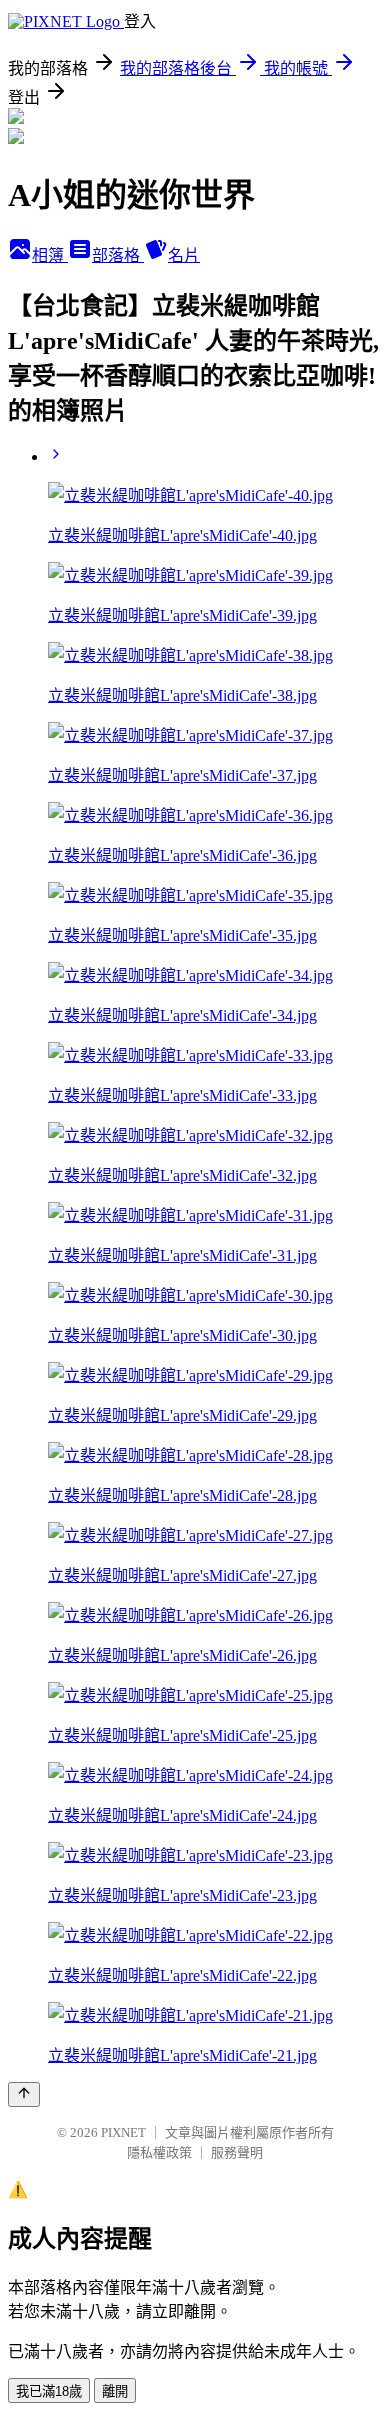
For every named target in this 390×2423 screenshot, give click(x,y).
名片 (184, 255)
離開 (115, 2391)
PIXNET (123, 2132)
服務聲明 (237, 2152)
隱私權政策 (159, 2152)
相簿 (50, 255)
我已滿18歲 (49, 2391)
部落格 (118, 255)
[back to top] (24, 2094)
